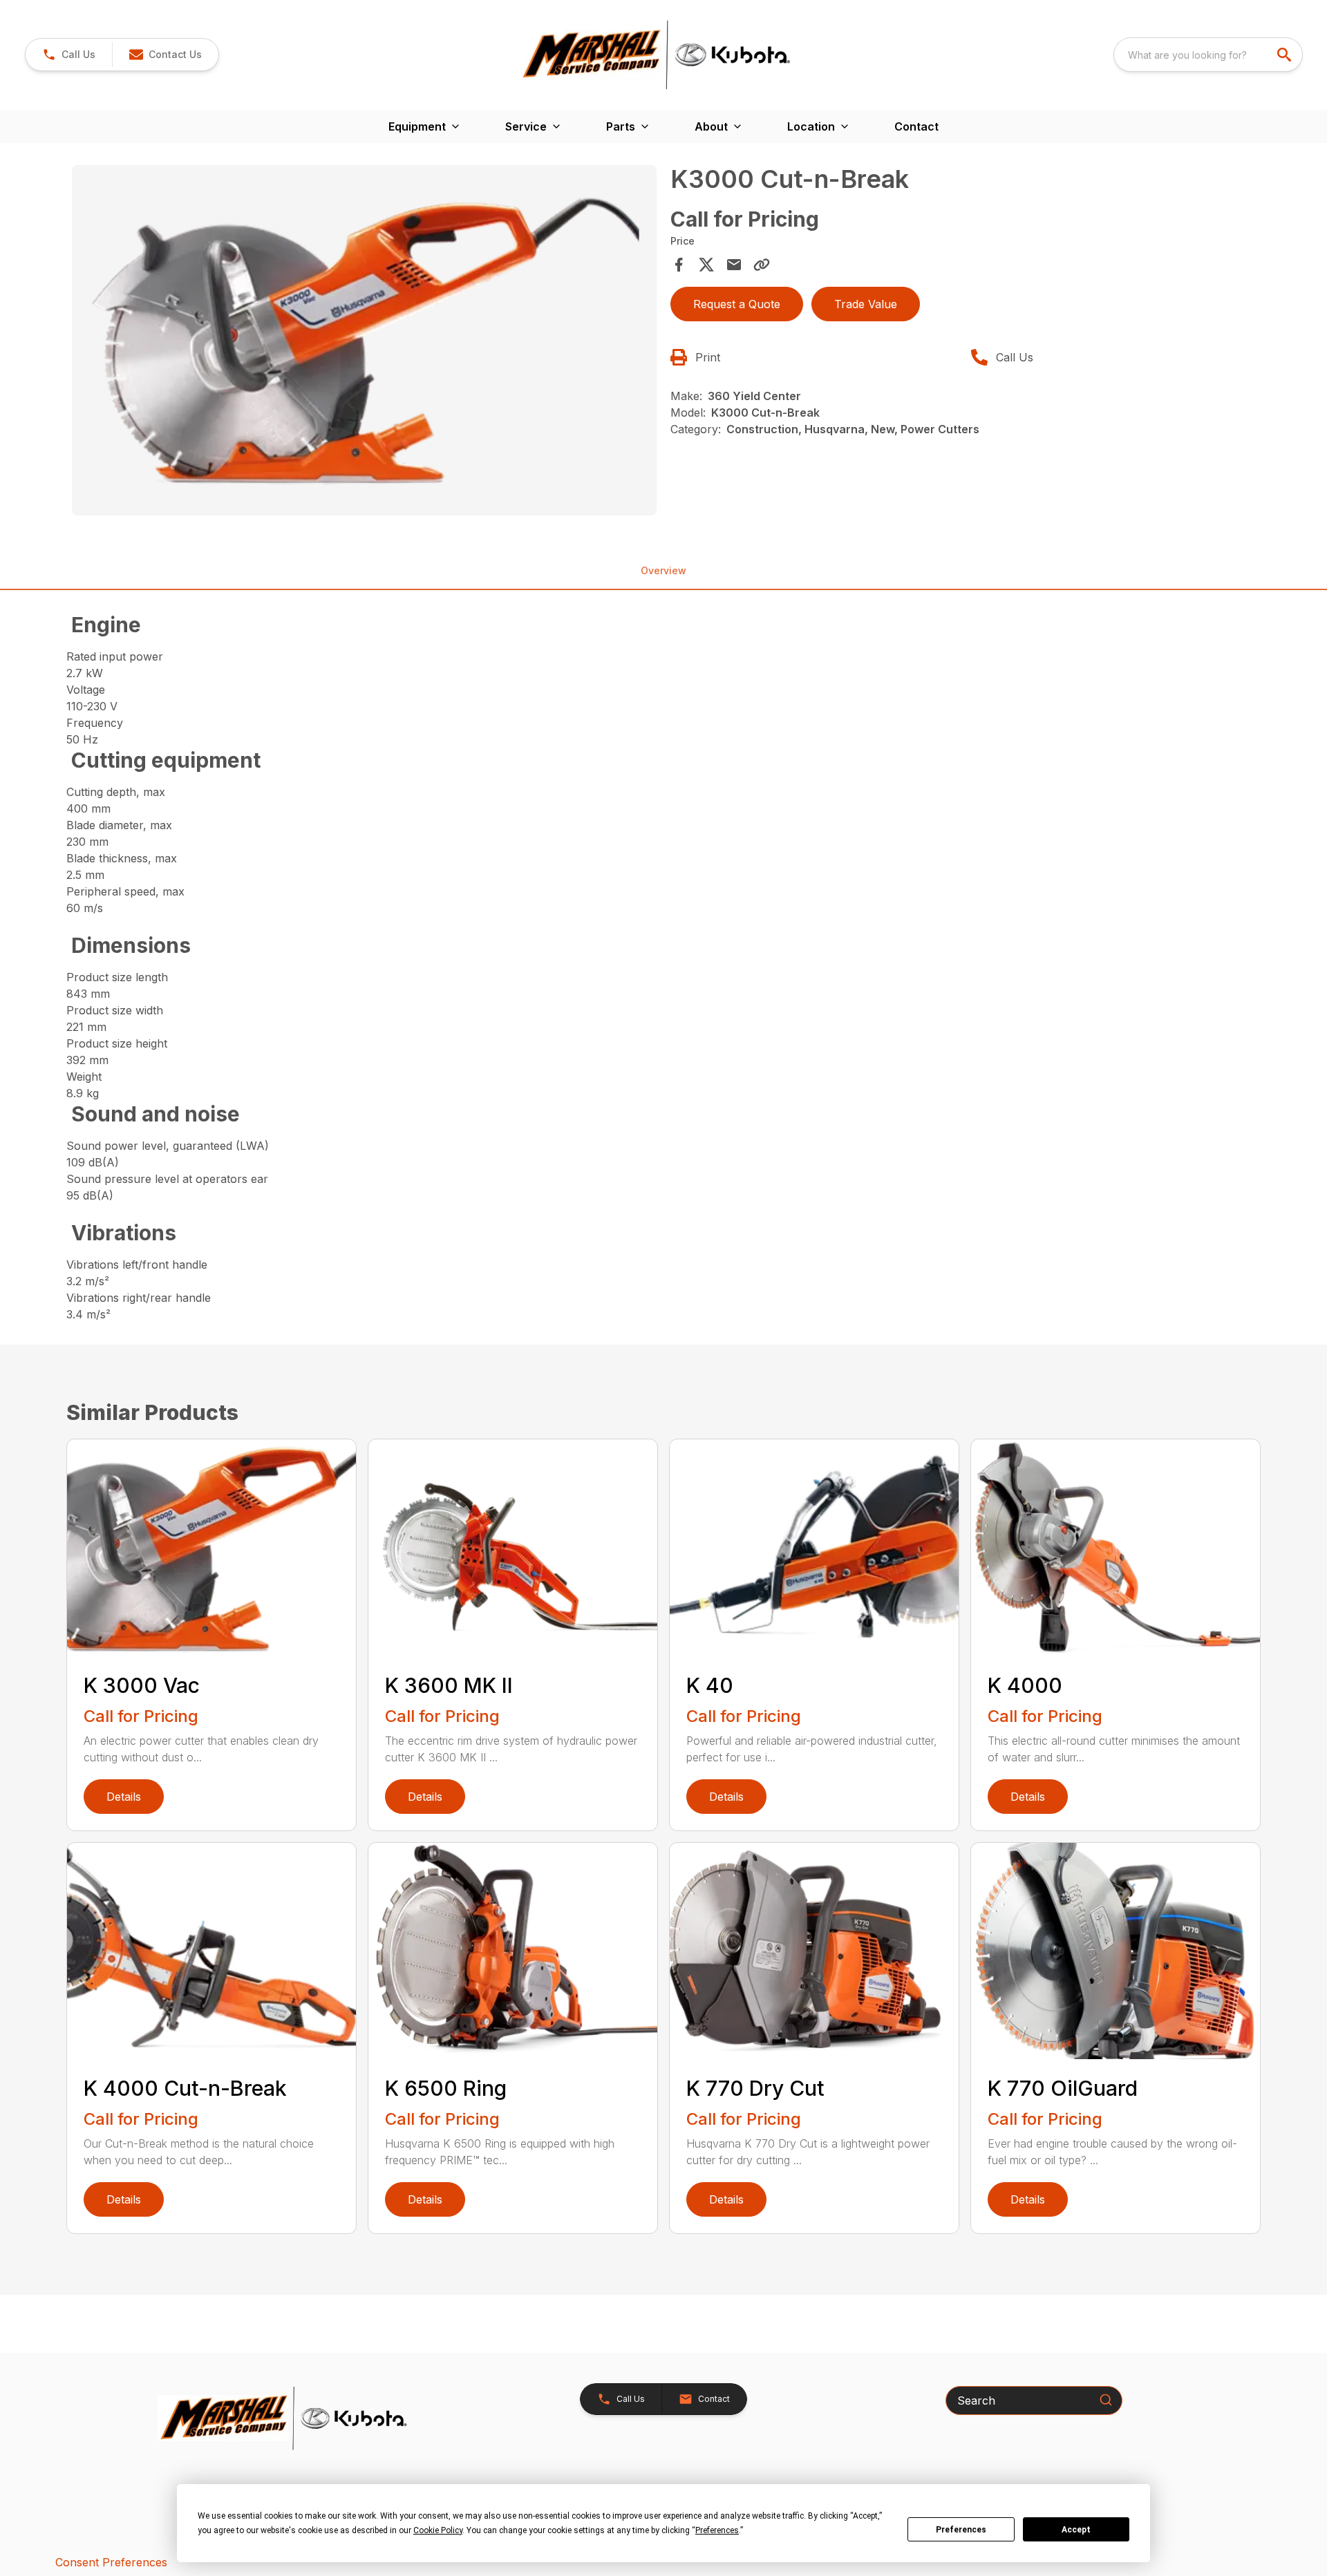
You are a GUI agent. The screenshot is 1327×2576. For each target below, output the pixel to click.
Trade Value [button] (866, 304)
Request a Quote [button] (737, 304)
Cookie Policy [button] (438, 2530)
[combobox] (1208, 55)
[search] (1286, 55)
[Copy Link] (762, 265)
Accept (1076, 2530)
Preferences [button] (717, 2530)
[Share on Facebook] (679, 265)
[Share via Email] (734, 265)
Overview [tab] (663, 570)
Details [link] (124, 1797)
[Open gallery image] (364, 341)
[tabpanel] (364, 343)
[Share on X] (706, 265)
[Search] (1106, 2400)
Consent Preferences (111, 2562)
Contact (916, 126)
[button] (69, 55)
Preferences (961, 2530)
